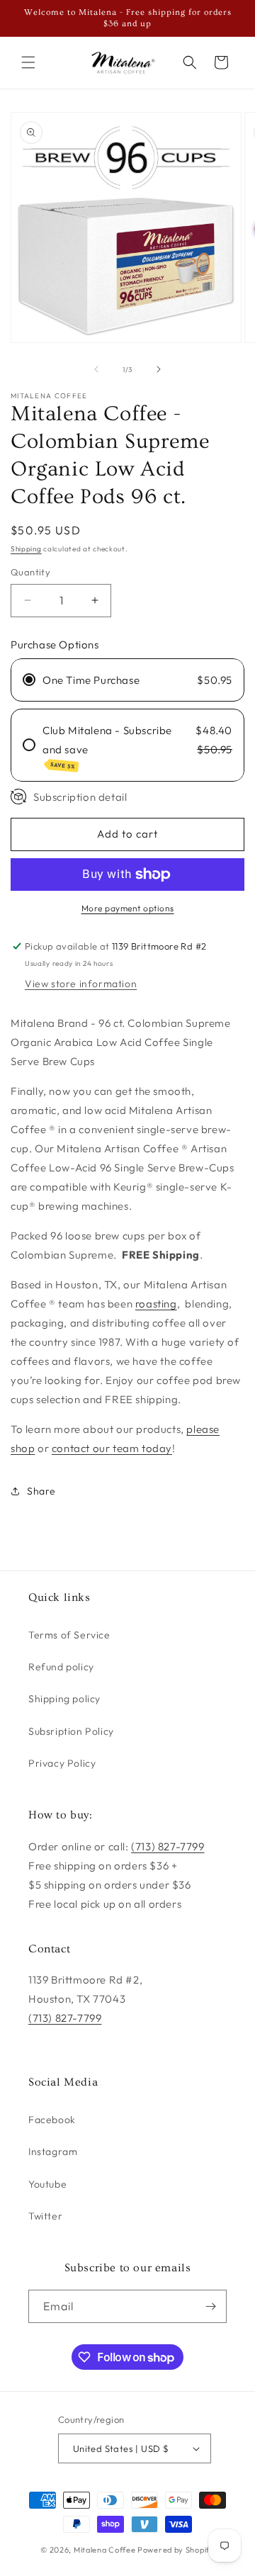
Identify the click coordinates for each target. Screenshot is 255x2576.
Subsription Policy (71, 1731)
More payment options (128, 908)
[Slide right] (159, 369)
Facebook (52, 2120)
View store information (81, 984)
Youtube (47, 2184)
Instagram (53, 2152)
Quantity (30, 572)
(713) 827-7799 (168, 1846)
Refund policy (61, 1667)
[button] (28, 62)
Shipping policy (64, 1699)
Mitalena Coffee (105, 2550)
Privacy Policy (62, 1763)
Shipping (26, 549)
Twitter (45, 2216)
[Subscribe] (210, 2306)
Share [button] (41, 1491)
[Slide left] (96, 369)
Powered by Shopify (176, 2550)
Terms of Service (69, 1635)
